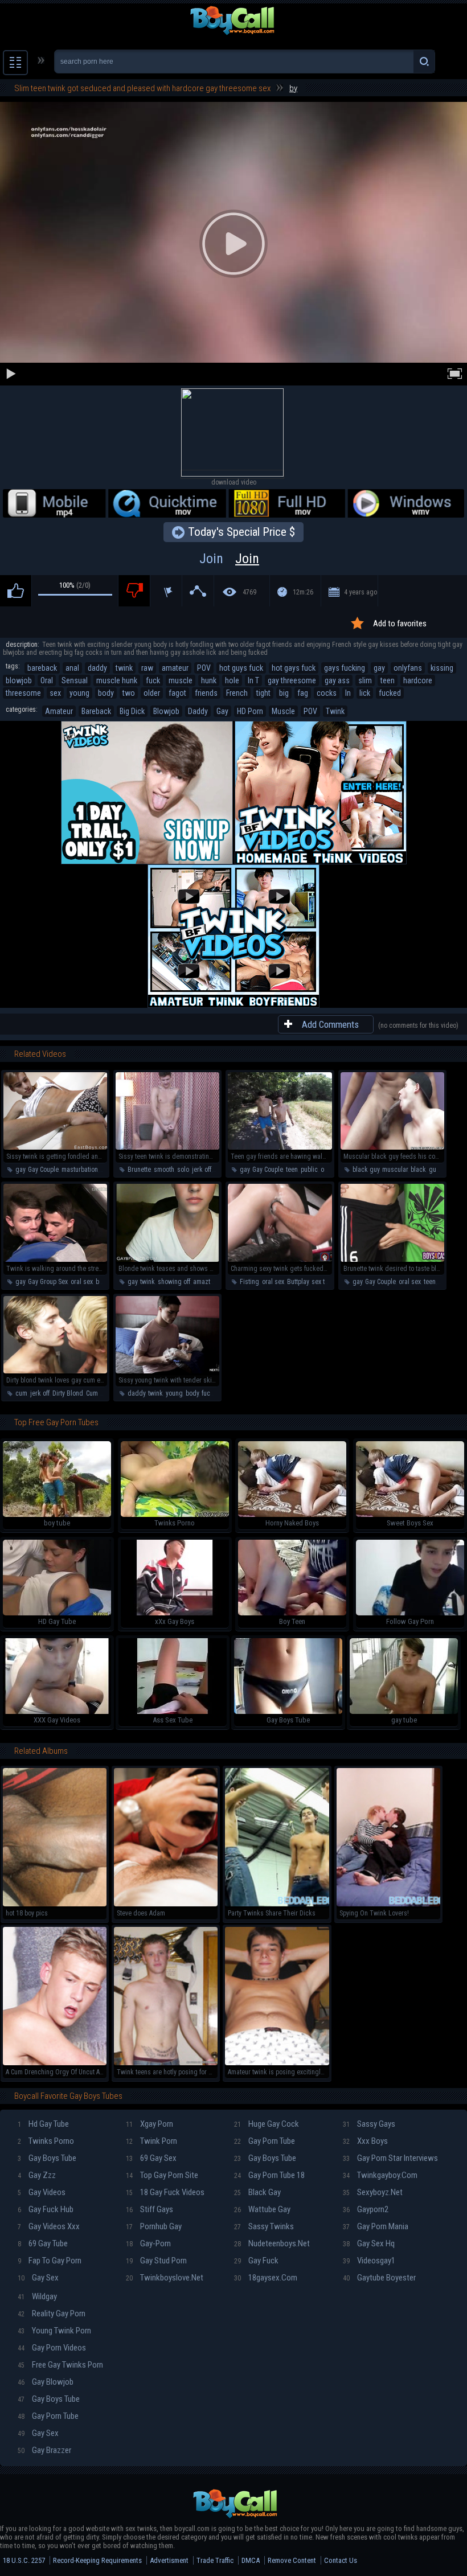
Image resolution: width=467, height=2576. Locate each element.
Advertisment (169, 2560)
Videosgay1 (369, 2261)
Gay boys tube (47, 2158)
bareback (42, 668)
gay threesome (292, 680)
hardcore (418, 680)
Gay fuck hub (46, 2209)
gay (379, 668)
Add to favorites (400, 624)
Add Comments (330, 1024)
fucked (390, 693)
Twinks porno (46, 2141)
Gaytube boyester (379, 2278)
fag (303, 693)
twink (124, 668)
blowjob (19, 680)
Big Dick (132, 711)
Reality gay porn (52, 2314)
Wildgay (37, 2296)
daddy (97, 668)
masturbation (80, 1170)
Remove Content (292, 2560)
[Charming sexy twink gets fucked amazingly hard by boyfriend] (280, 1260)
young (79, 693)
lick (365, 693)
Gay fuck (256, 2261)
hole (232, 680)
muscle (181, 680)
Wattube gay (262, 2209)
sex (55, 693)
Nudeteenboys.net (272, 2243)
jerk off (202, 1170)
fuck (153, 680)
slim (365, 680)
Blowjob (166, 711)
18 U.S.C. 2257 (24, 2560)
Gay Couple (43, 1170)
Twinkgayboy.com (380, 2175)
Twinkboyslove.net (165, 2278)
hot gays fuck (294, 668)
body (106, 693)
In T (253, 680)
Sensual (75, 680)
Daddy (198, 711)
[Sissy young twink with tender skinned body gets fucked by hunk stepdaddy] (167, 1371)
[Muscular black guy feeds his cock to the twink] (392, 1147)
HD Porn (250, 711)
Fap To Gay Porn (50, 2261)
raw (147, 668)
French (237, 693)
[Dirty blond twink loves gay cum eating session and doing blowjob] (55, 1371)
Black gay (257, 2192)
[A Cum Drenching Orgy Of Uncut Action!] (55, 2063)
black (418, 1170)
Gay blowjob (46, 2382)
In (348, 693)
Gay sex (38, 2278)
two (129, 693)
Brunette (139, 1170)
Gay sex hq (369, 2243)
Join (229, 559)
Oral (47, 680)
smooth (164, 1170)
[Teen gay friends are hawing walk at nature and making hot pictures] (280, 1147)
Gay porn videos (52, 2348)
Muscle (283, 711)
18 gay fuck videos (165, 2192)
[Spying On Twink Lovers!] (388, 1904)
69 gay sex (151, 2158)
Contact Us (341, 2560)
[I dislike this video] (134, 591)
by (293, 88)
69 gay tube (43, 2243)
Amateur (59, 711)
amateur (175, 668)
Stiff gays (149, 2209)
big (284, 693)
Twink (335, 711)
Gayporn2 (366, 2209)
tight (263, 693)
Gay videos (42, 2192)
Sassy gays (369, 2124)
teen (388, 680)
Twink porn (151, 2141)
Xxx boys (365, 2141)
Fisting (249, 1282)
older (152, 693)
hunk (209, 680)
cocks (327, 693)
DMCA (251, 2560)
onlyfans (408, 668)
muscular (395, 1170)
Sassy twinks (264, 2226)
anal (72, 668)
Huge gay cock (267, 2124)
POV (204, 668)
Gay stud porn (156, 2261)
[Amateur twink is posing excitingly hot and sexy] (277, 2063)
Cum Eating (102, 1393)
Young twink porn (54, 2331)
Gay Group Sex (48, 1282)
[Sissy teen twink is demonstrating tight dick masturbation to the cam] (167, 1147)
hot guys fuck (241, 668)
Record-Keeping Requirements (97, 2560)
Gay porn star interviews (390, 2158)
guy (434, 1170)
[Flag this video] (166, 591)
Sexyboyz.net (373, 2192)
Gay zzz (37, 2175)
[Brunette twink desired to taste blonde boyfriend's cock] (392, 1260)
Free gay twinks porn (60, 2365)
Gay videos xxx (49, 2226)
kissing (442, 668)
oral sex (82, 1282)
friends (206, 693)
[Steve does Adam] (166, 1904)
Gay (222, 711)
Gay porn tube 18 (269, 2175)
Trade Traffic (215, 2560)
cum (21, 1393)
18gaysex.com (266, 2278)
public (309, 1170)
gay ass (337, 680)
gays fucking (345, 668)
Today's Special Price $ (241, 532)
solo (183, 1170)
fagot (177, 693)
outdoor (331, 1170)
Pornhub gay (154, 2226)
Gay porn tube (265, 2141)
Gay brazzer (44, 2450)
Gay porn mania (376, 2226)
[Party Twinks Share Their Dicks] (277, 1904)
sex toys (323, 1282)
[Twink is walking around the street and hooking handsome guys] (55, 1260)
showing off (174, 1282)
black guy (366, 1170)
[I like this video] (16, 591)
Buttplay (298, 1282)
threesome (23, 693)
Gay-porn (148, 2243)
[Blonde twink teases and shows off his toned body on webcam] (167, 1260)
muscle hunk (117, 680)
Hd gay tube (43, 2124)
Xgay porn (149, 2124)
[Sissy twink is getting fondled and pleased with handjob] (55, 1147)
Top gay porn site (162, 2175)
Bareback (96, 711)
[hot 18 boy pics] (55, 1904)
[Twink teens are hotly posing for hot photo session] (166, 2063)
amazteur (206, 1282)
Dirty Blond (68, 1393)
